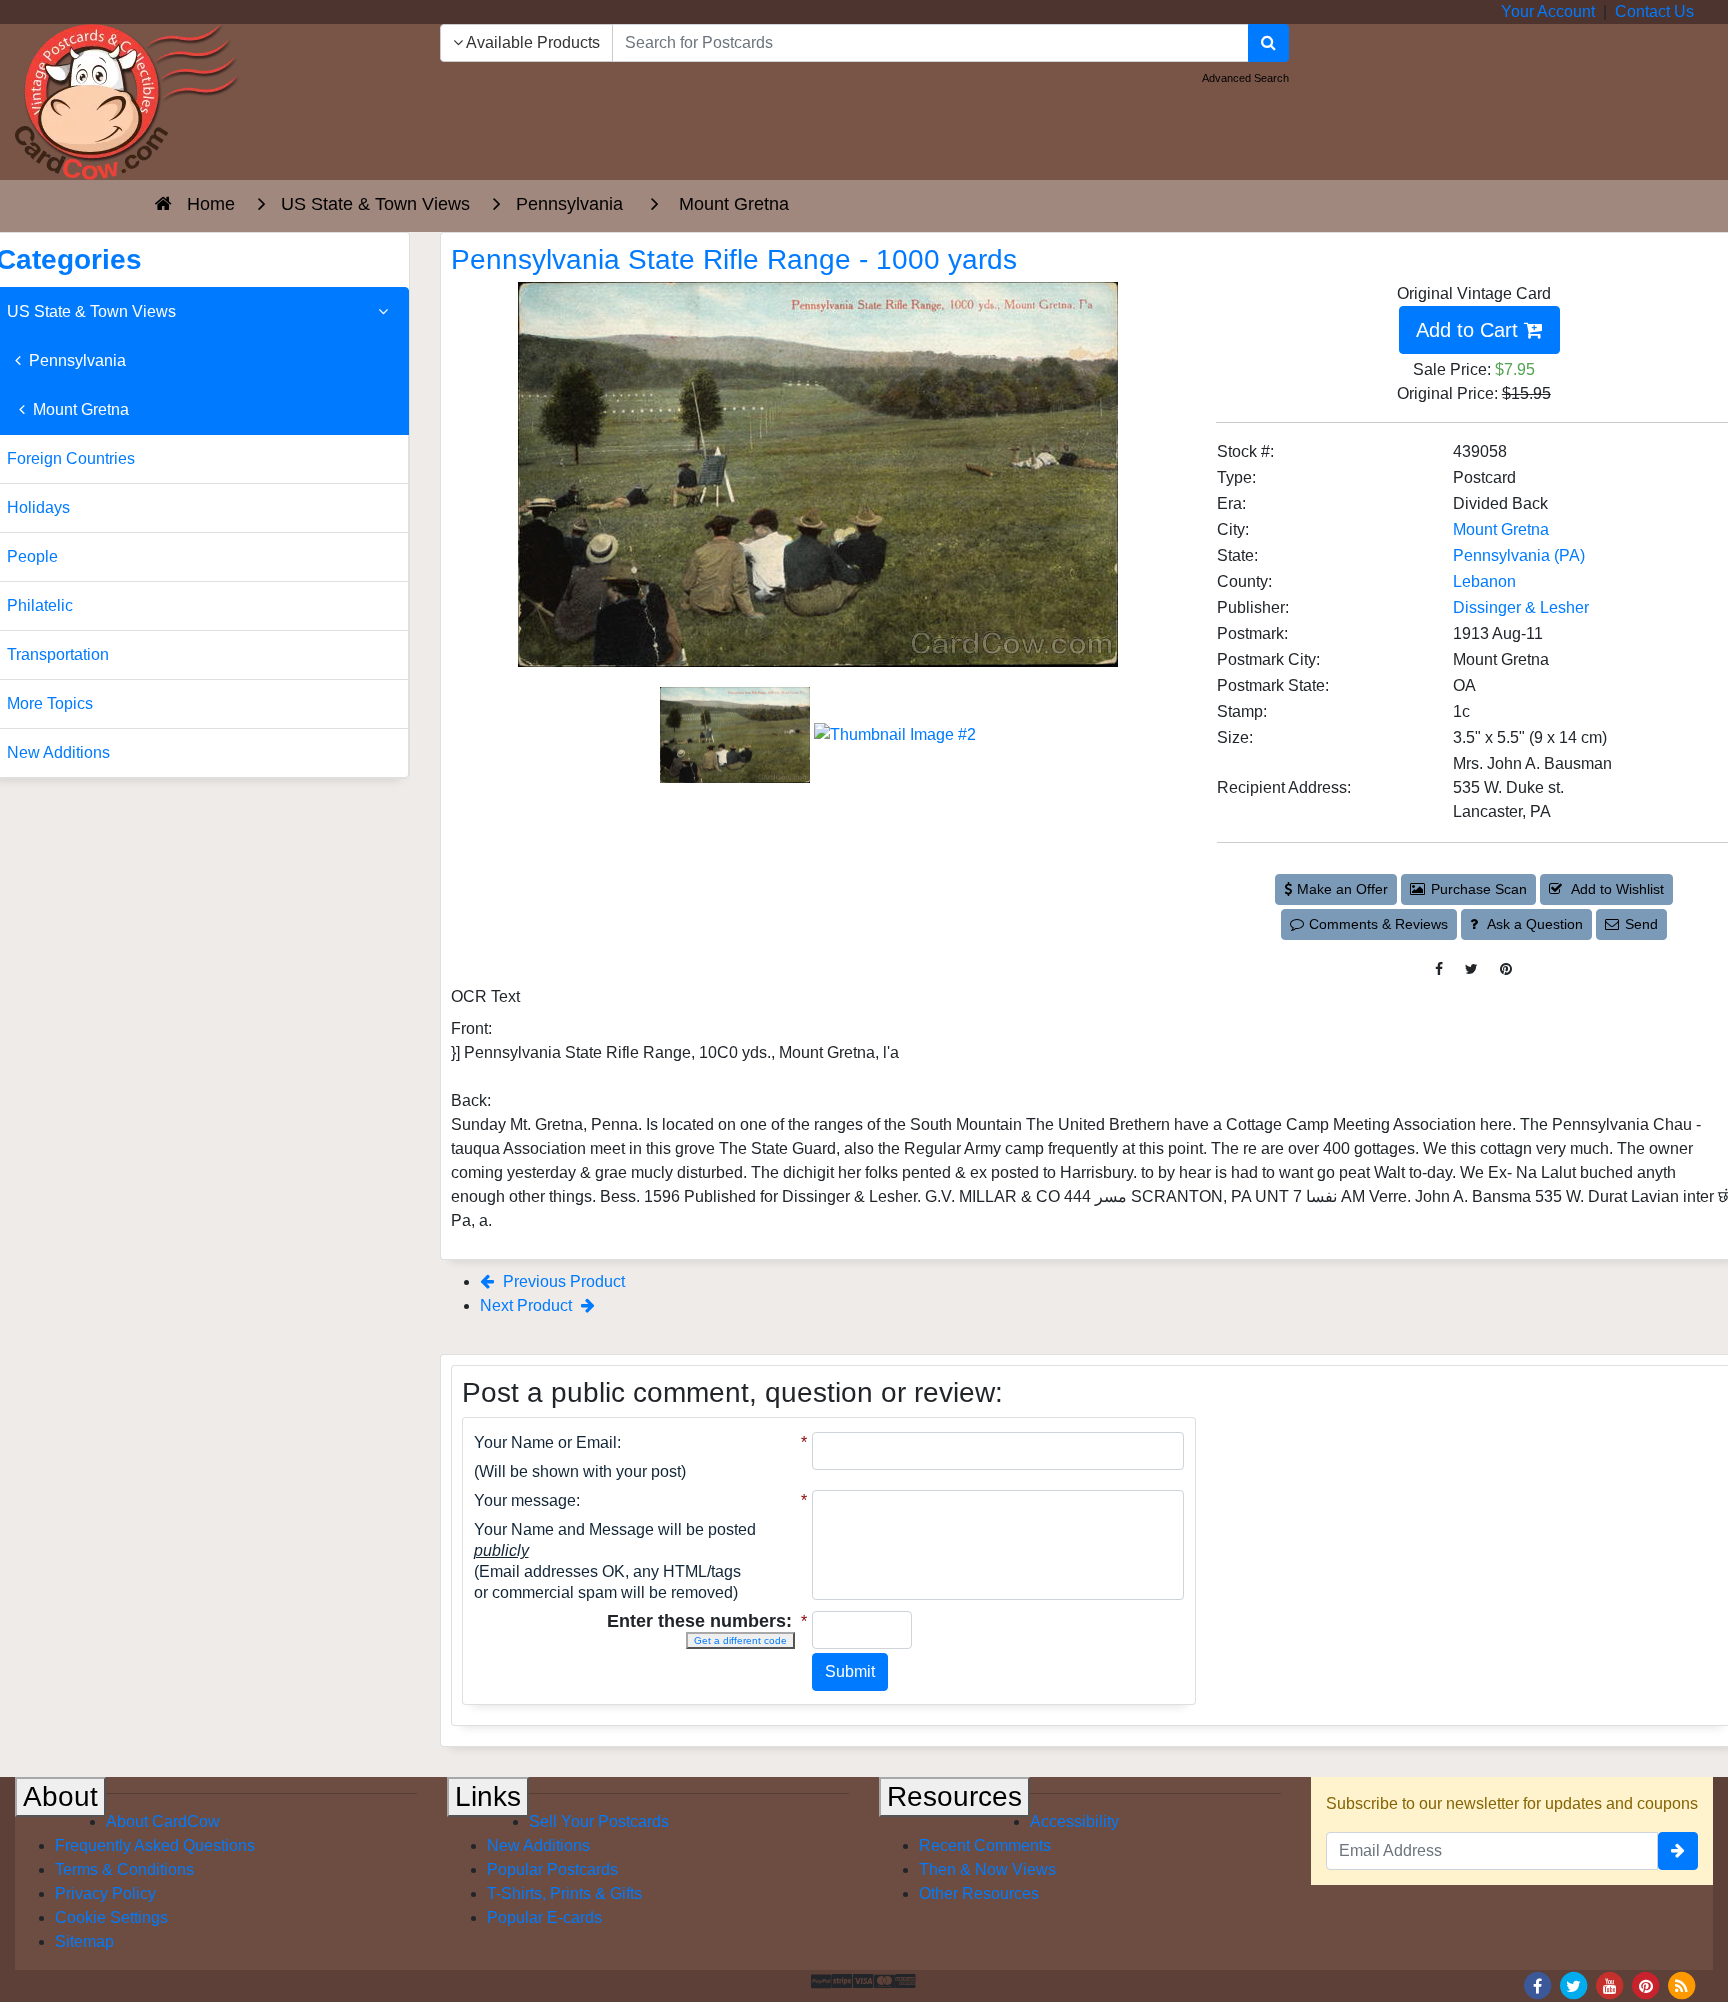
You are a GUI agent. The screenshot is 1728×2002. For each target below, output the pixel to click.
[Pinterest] (1646, 1984)
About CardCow (163, 1821)
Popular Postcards (552, 1869)
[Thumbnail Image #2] (895, 733)
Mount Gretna (1501, 529)
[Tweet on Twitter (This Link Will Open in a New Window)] (1471, 969)
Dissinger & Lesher (1521, 607)
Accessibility (1074, 1821)
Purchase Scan (1479, 889)
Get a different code (740, 1640)
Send (1641, 924)
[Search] (1268, 43)
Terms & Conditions (124, 1869)
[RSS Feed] (1682, 1984)
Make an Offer (1342, 889)
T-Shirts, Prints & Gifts (564, 1893)
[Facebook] (1538, 1984)
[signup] (1678, 1851)
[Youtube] (1610, 1984)
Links (488, 1796)
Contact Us (1654, 11)
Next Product (528, 1305)
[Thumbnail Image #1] (737, 733)
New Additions (538, 1845)
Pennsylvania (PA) (1519, 555)
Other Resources (979, 1893)
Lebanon (1484, 581)
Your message (525, 1500)
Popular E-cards (544, 1917)
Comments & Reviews (1378, 924)
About (60, 1796)
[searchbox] (930, 43)
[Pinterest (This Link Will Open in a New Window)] (1506, 969)
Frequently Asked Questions (155, 1845)
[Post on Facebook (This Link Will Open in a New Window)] (1439, 969)
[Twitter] (1574, 1984)
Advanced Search (1245, 78)
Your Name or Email (545, 1442)
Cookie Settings (111, 1917)
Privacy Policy (105, 1893)
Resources (954, 1796)
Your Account (1548, 11)
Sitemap (84, 1941)
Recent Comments (985, 1845)
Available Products (531, 42)
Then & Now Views (987, 1869)
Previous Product (562, 1281)
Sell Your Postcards (599, 1821)
